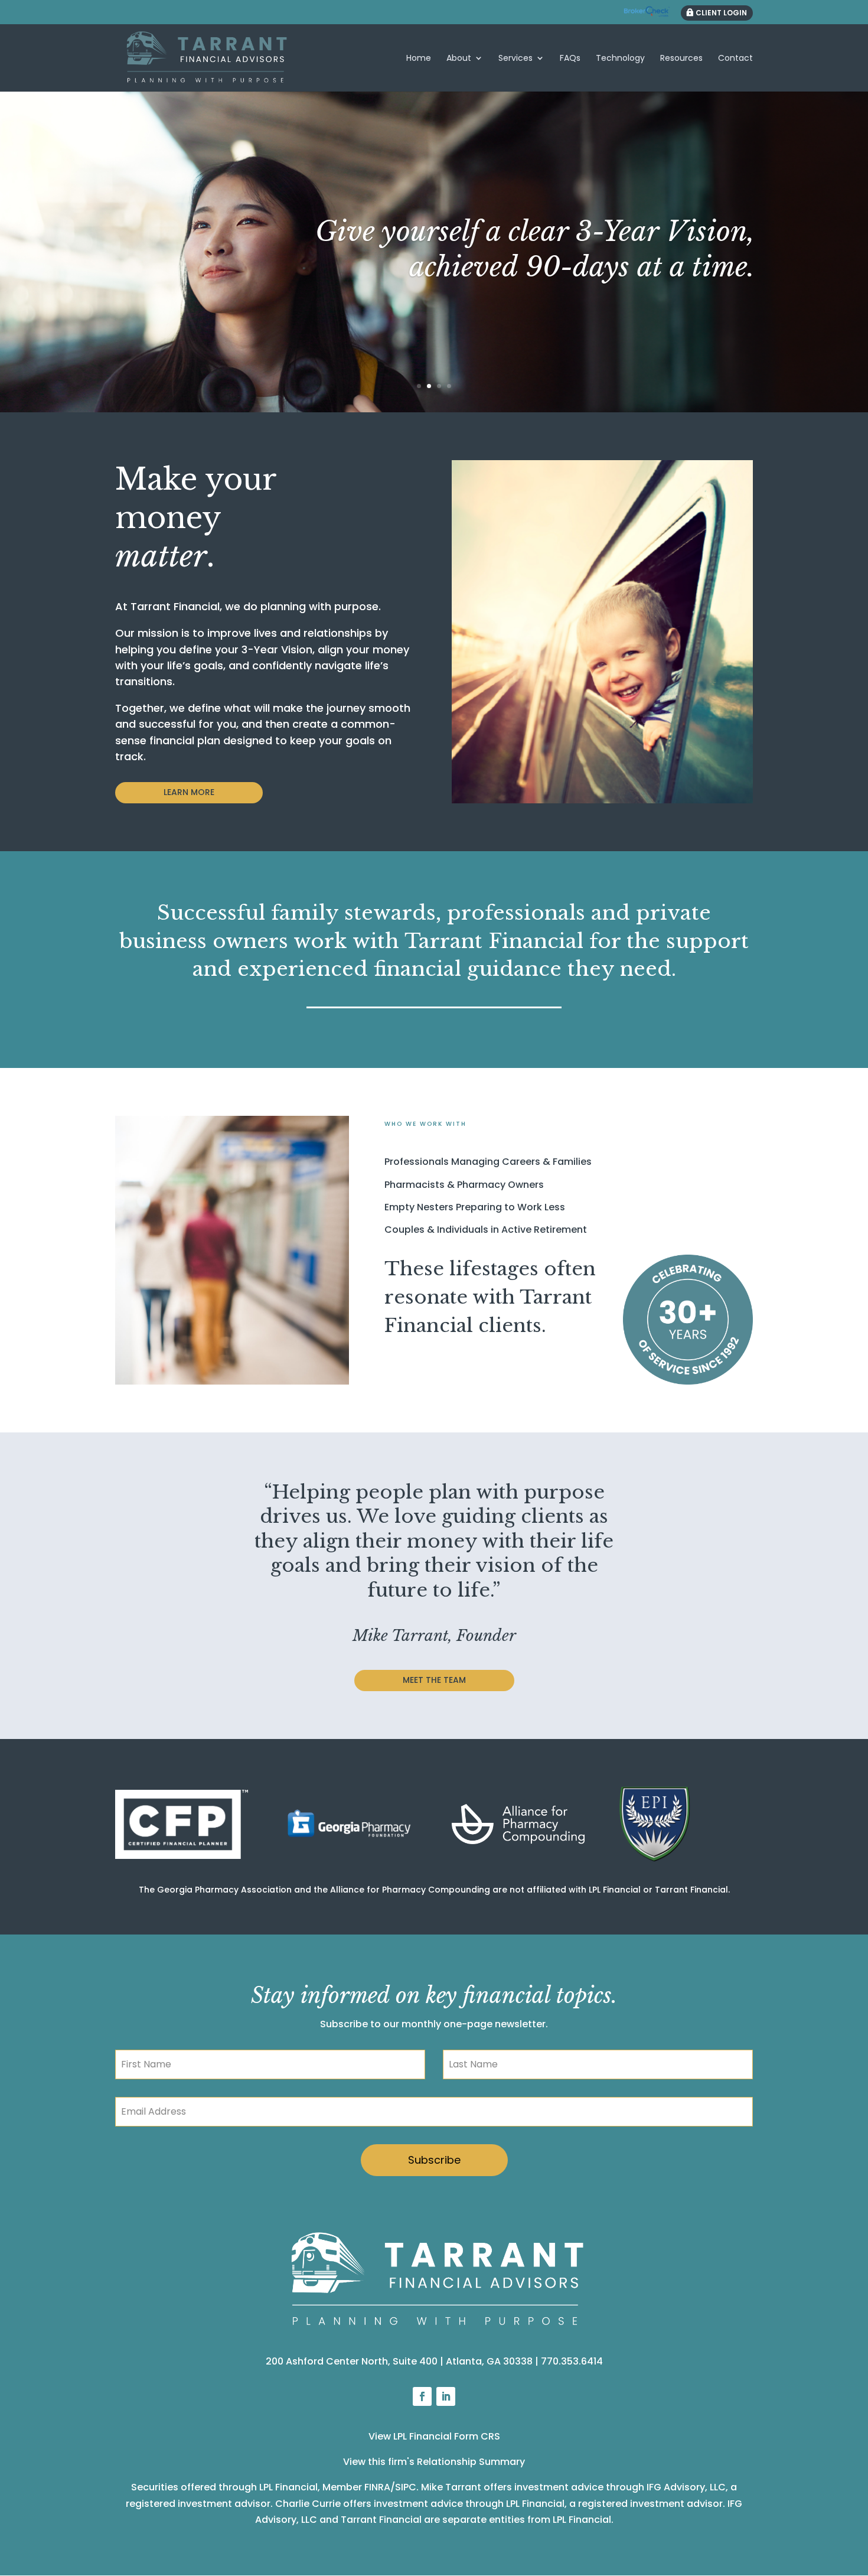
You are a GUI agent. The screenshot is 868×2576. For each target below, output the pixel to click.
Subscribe (434, 2160)
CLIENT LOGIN (721, 13)
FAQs (570, 59)
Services (515, 59)
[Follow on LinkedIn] (446, 2396)
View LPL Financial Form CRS (434, 2436)
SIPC (406, 2487)
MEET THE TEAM (434, 1680)
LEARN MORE (189, 792)
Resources (681, 59)
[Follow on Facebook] (422, 2396)
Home (419, 59)
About (459, 59)
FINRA (377, 2487)
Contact (735, 59)
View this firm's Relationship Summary (434, 2462)
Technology (620, 59)
